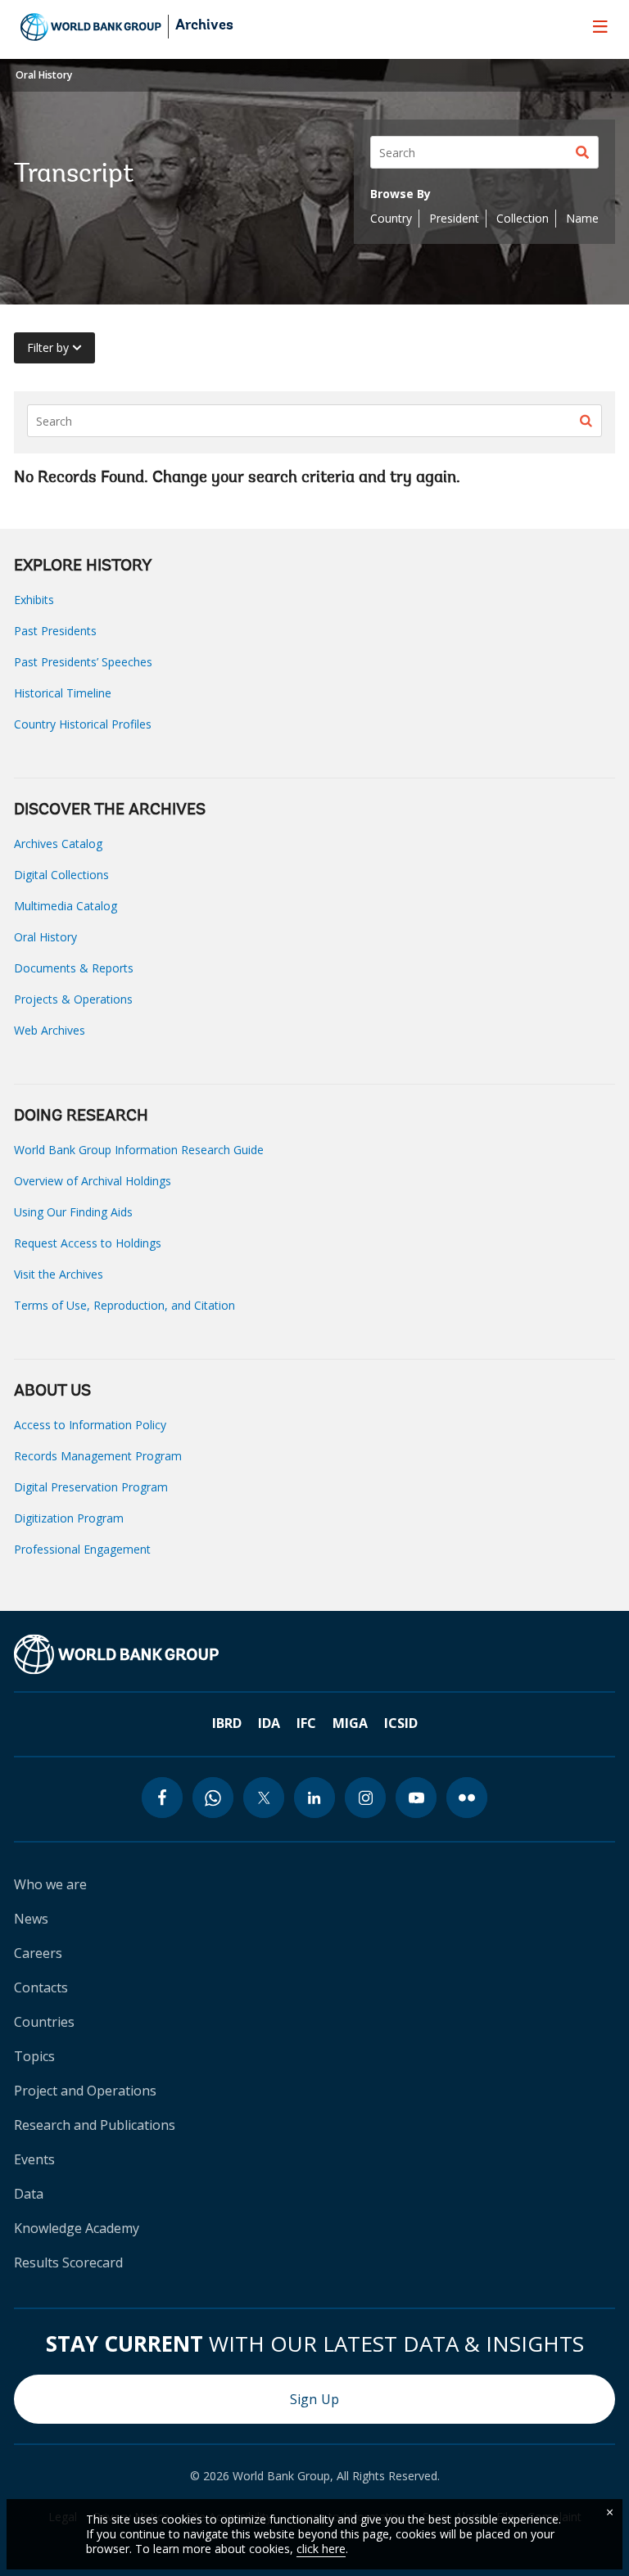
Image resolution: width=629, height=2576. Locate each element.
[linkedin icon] (314, 1798)
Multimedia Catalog (66, 906)
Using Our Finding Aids (73, 1212)
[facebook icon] (162, 1798)
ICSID (401, 1723)
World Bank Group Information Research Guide (139, 1150)
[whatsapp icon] (213, 1798)
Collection (523, 218)
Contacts (41, 1987)
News (31, 1919)
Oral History (44, 75)
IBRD (227, 1723)
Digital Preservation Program (91, 1487)
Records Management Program (98, 1456)
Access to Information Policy (90, 1425)
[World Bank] (116, 1654)
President (454, 218)
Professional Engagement (82, 1549)
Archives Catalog (58, 844)
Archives (204, 26)
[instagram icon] (365, 1798)
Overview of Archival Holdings (93, 1181)
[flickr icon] (467, 1798)
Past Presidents (55, 631)
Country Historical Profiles (83, 724)
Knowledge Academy (77, 2228)
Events (34, 2159)
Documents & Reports (74, 968)
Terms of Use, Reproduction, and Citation (124, 1305)
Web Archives (50, 1030)
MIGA (350, 1723)
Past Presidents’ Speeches (83, 662)
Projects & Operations (73, 999)
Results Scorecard (68, 2262)
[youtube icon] (416, 1798)
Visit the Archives (59, 1274)
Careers (38, 1953)
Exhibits (34, 600)
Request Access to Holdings (88, 1243)
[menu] (600, 26)
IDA (269, 1723)
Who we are (50, 1884)
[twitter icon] (264, 1798)
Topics (34, 2056)
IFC (306, 1723)
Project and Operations (85, 2091)
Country (391, 218)
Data (29, 2194)
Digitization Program (69, 1518)
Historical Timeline (63, 693)
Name (582, 218)
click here (321, 2549)
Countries (44, 2022)
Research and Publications (95, 2125)
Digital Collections (61, 875)
